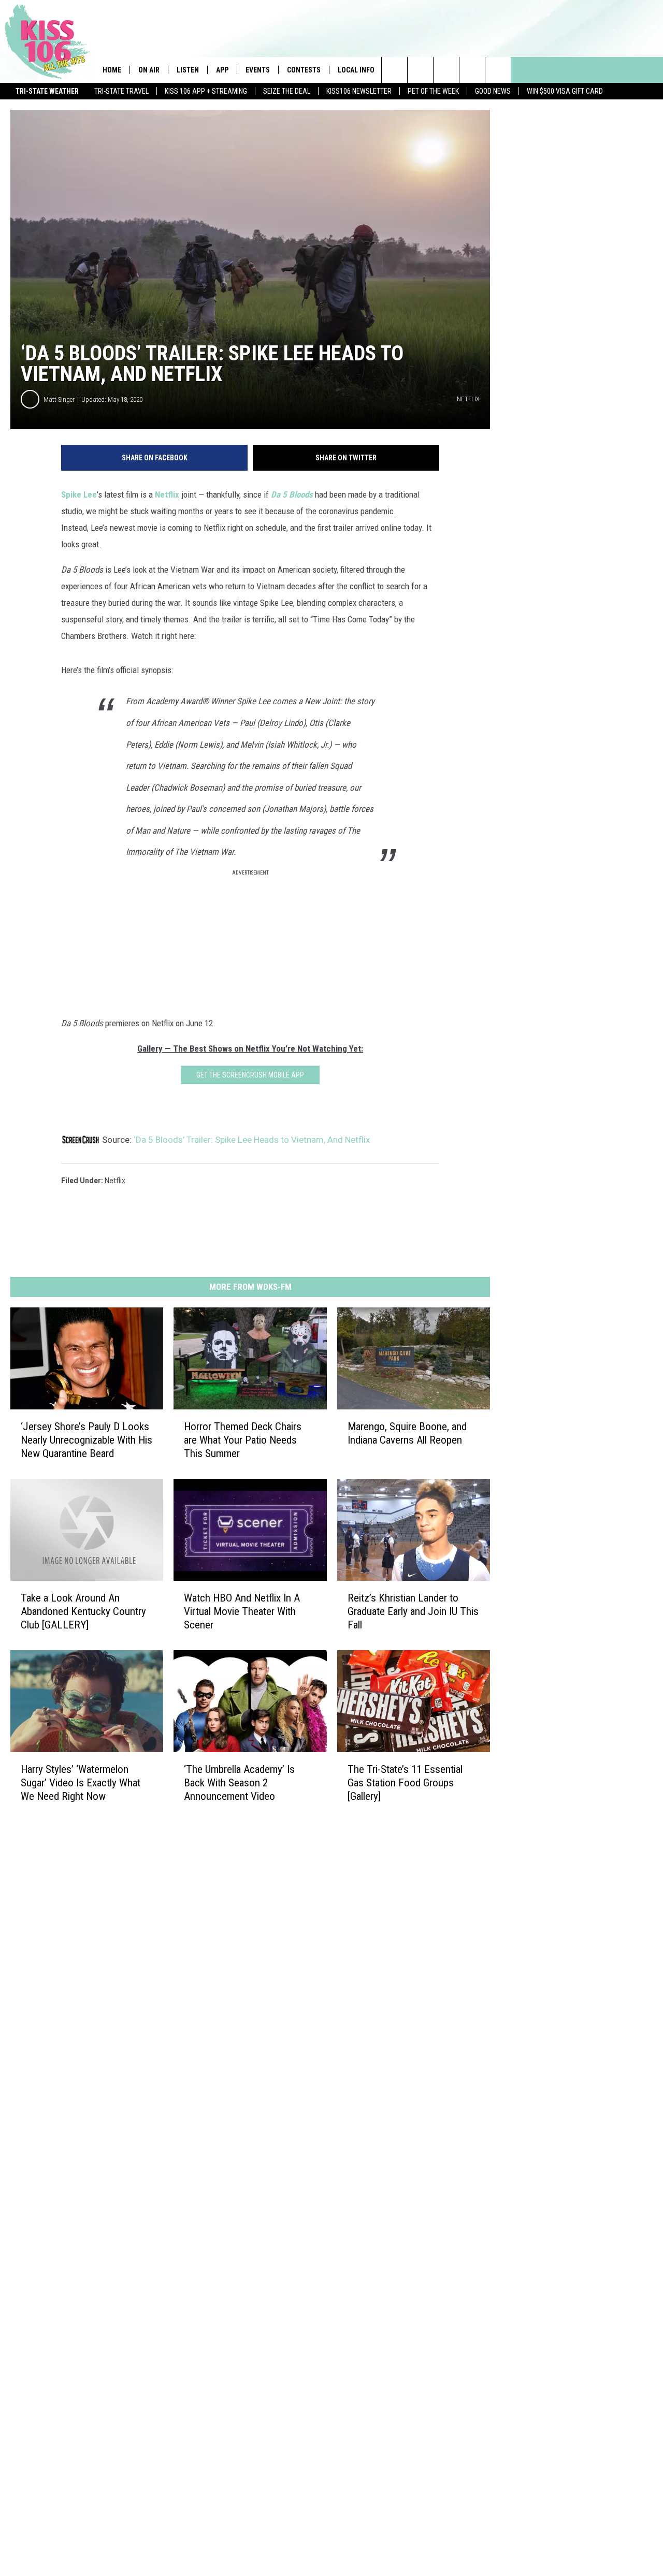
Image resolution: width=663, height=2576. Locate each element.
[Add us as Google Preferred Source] (420, 70)
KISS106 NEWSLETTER (359, 91)
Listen (188, 70)
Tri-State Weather (47, 91)
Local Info (356, 70)
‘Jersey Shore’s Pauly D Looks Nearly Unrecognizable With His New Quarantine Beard (87, 1439)
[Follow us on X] (472, 70)
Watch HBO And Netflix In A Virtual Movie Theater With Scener (242, 1611)
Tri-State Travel (121, 91)
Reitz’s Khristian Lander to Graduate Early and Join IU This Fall (413, 1611)
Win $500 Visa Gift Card (565, 91)
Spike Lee (79, 494)
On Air (149, 70)
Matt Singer (59, 399)
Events (258, 70)
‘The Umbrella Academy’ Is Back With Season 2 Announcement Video (239, 1782)
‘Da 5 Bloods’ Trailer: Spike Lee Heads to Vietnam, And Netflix (252, 1140)
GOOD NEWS (493, 91)
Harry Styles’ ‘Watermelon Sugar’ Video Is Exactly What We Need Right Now (81, 1782)
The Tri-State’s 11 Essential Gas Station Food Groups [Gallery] (405, 1782)
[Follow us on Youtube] (498, 70)
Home (112, 70)
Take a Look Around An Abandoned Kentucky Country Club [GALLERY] (83, 1611)
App (222, 70)
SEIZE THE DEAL (287, 91)
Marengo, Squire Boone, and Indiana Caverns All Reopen (407, 1433)
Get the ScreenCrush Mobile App (250, 1075)
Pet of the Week (433, 91)
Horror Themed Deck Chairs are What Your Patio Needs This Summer (243, 1439)
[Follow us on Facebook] (446, 70)
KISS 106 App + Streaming (206, 91)
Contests (304, 70)
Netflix (167, 494)
